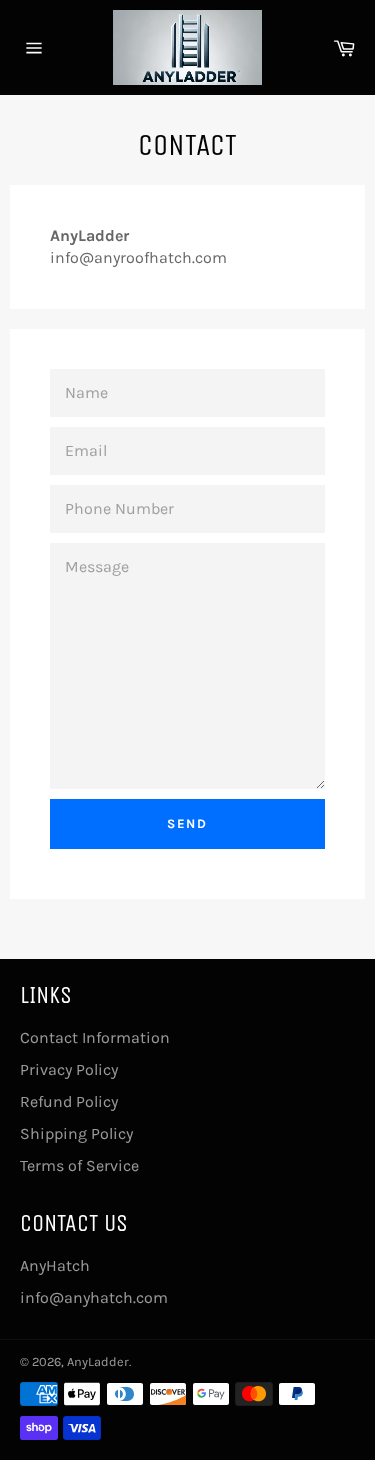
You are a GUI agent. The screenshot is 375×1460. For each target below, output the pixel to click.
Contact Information (95, 1037)
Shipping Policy (76, 1133)
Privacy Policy (69, 1069)
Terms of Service (79, 1165)
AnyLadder (98, 1361)
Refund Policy (69, 1101)
